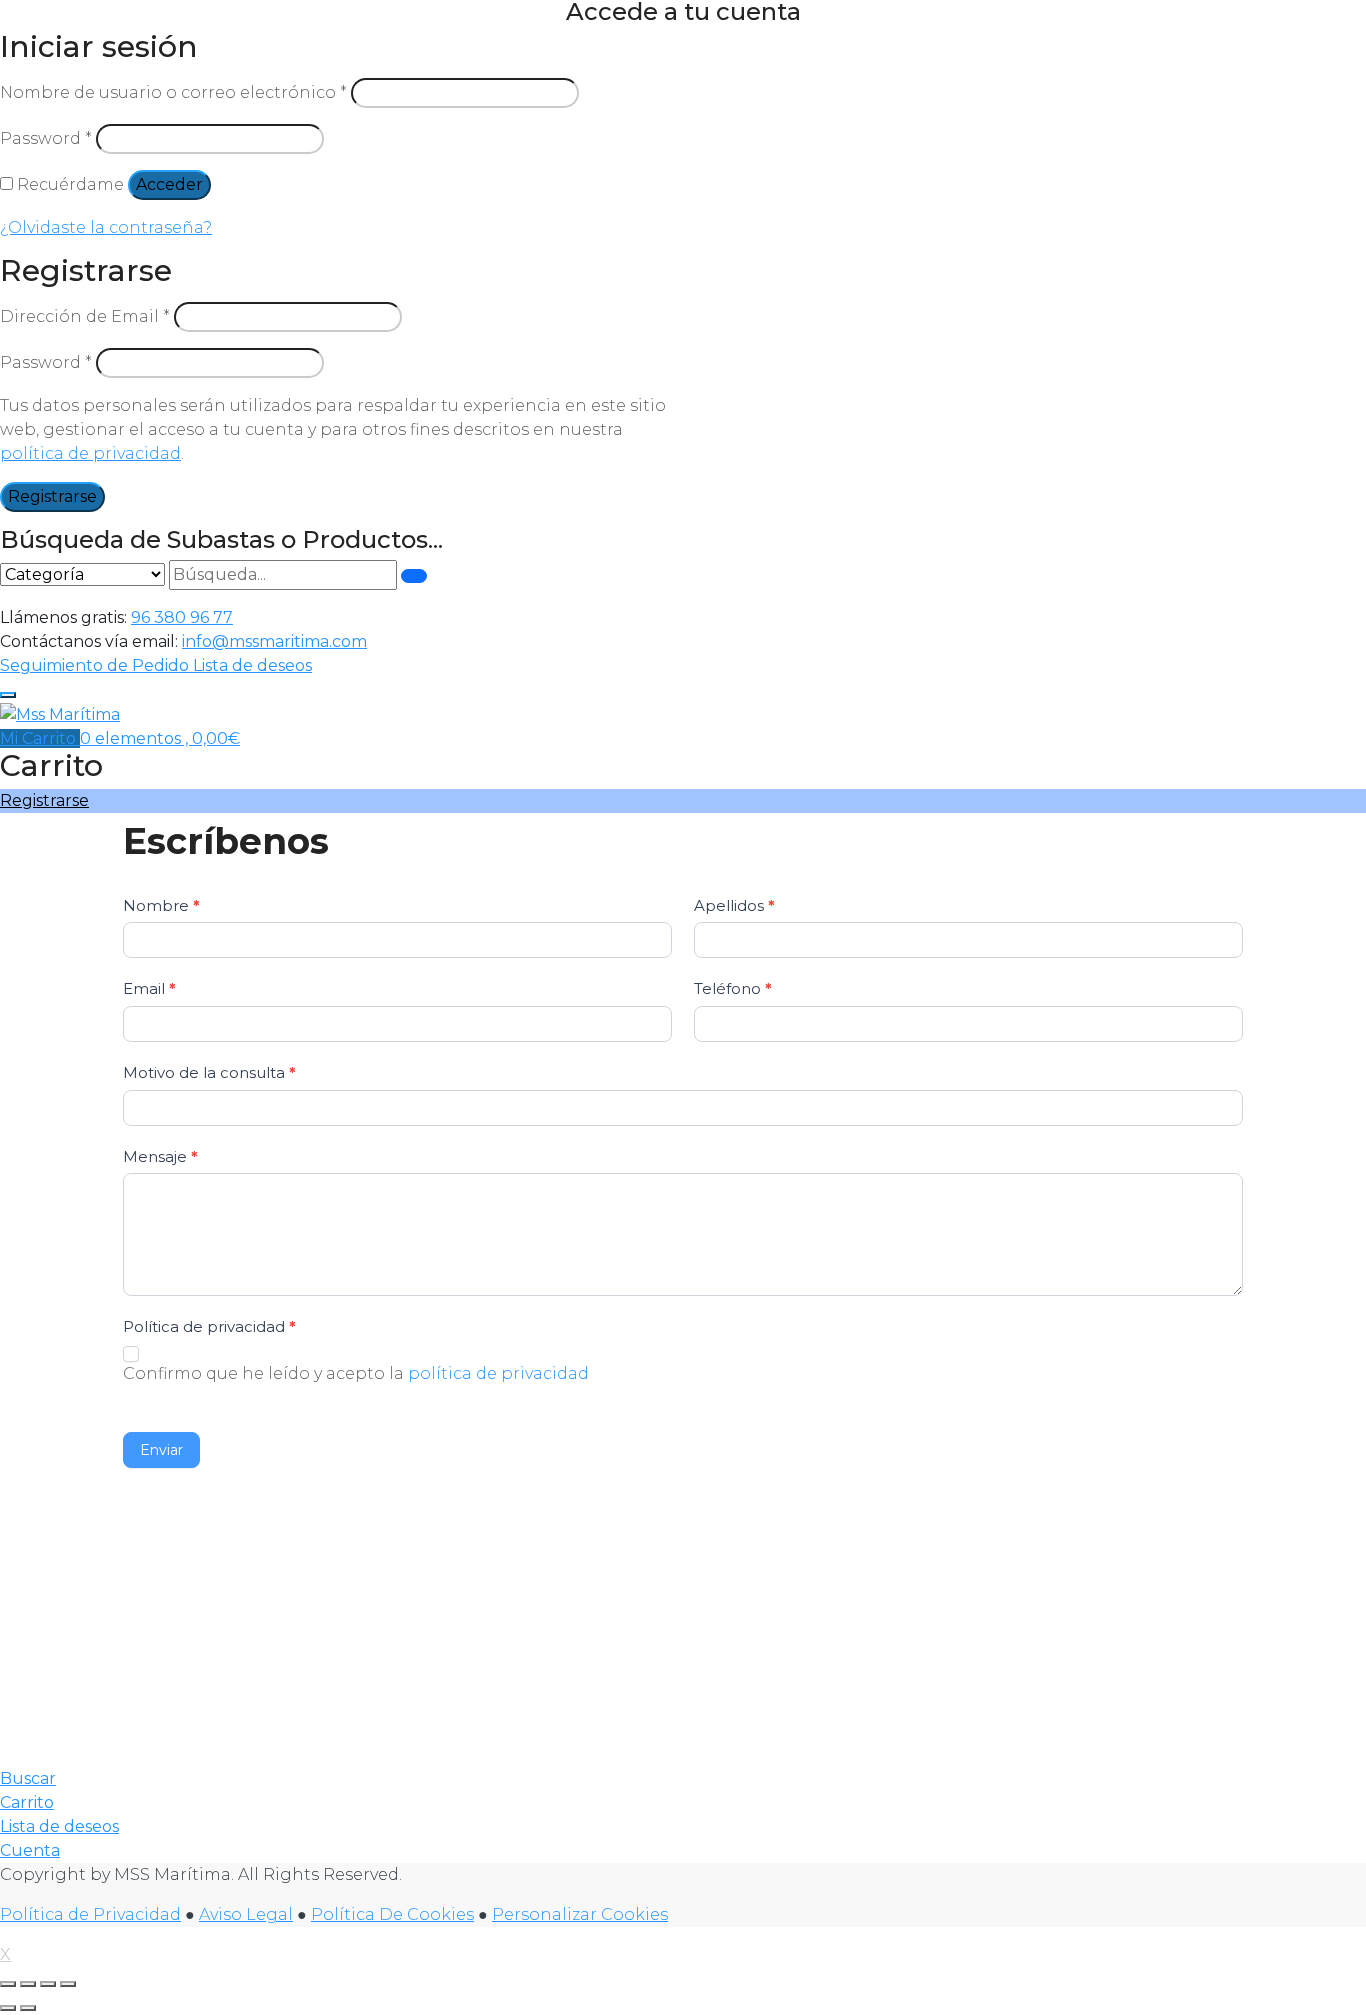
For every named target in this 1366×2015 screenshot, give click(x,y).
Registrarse (52, 496)
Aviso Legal (246, 1914)
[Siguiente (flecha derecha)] (28, 2008)
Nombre (161, 905)
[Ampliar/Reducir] (8, 1984)
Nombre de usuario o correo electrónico (173, 92)
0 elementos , (160, 738)
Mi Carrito (40, 738)
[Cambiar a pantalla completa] (28, 1984)
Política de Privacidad (90, 1914)
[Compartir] (48, 1984)
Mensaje (160, 1156)
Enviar (161, 1450)
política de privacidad (90, 453)
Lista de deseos (252, 665)
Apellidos (734, 905)
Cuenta (30, 1850)
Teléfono (733, 988)
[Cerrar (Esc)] (68, 1984)
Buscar (28, 1778)
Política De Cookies (392, 1914)
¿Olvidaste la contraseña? (106, 227)
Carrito (27, 1802)
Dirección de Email (85, 316)
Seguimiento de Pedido (96, 665)
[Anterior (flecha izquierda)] (8, 2008)
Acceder (169, 184)
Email (149, 988)
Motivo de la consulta (209, 1072)
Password (46, 138)
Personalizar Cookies (580, 1914)
